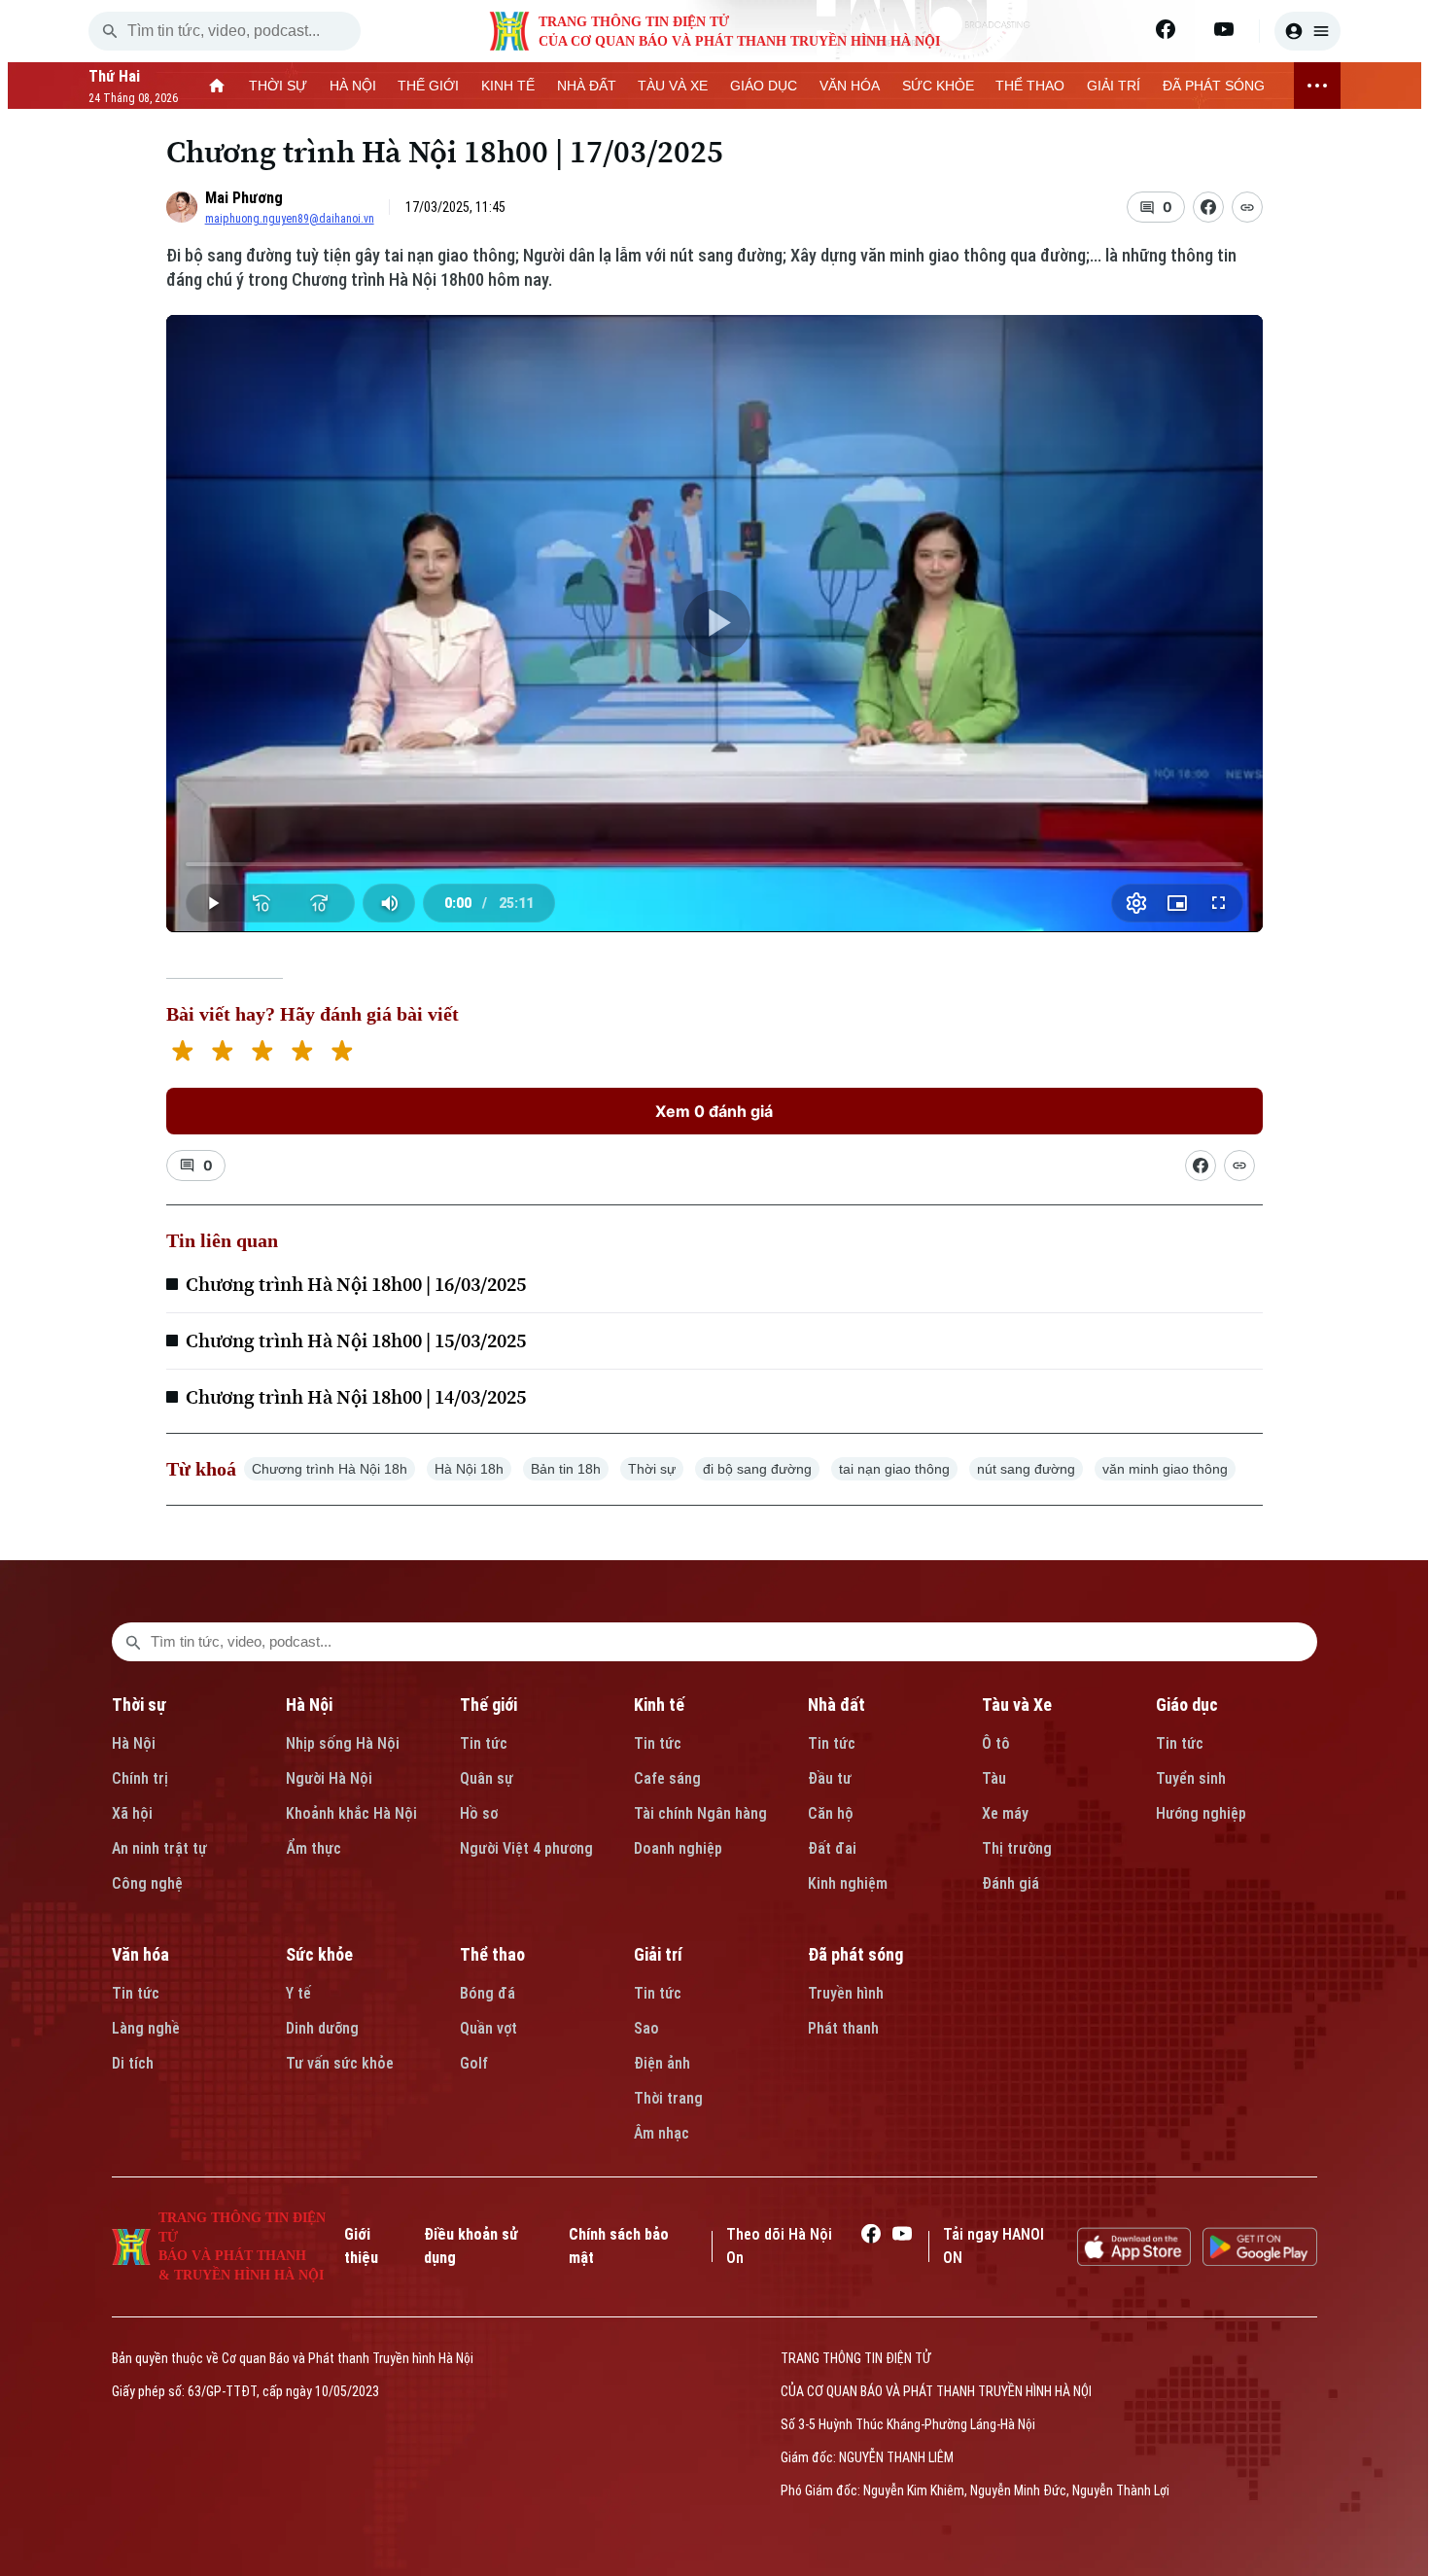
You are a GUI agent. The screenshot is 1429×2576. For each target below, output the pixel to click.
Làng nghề (146, 2028)
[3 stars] (262, 1053)
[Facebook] (1166, 29)
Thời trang (668, 2098)
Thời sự (652, 1469)
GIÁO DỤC (764, 86)
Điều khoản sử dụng (471, 2246)
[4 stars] (302, 1053)
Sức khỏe (319, 1954)
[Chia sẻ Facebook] (1208, 207)
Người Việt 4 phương (526, 1848)
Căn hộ (831, 1813)
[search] (110, 31)
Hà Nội (134, 1743)
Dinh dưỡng (322, 2028)
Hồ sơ (479, 1813)
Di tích (133, 2063)
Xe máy (1005, 1813)
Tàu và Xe (1017, 1705)
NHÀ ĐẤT (587, 86)
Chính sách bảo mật (619, 2246)
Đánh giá (1011, 1883)
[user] (1307, 31)
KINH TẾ (508, 86)
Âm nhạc (662, 2133)
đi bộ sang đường (757, 1469)
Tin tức (484, 1743)
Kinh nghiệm (848, 1883)
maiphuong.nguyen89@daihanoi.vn (290, 219)
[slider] (715, 864)
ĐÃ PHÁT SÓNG (1214, 86)
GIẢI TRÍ (1114, 86)
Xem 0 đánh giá (714, 1111)
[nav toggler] (1317, 86)
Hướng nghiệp (1201, 1813)
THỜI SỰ (278, 86)
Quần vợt (488, 2028)
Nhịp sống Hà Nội (343, 1743)
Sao (646, 2028)
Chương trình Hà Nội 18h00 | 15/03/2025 (356, 1340)
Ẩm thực (314, 1848)
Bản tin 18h (566, 1469)
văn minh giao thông (1165, 1469)
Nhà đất (836, 1705)
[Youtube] (1224, 29)
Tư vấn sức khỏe (340, 2063)
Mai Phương (244, 198)
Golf (474, 2063)
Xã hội (132, 1813)
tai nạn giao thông (894, 1469)
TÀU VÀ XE (673, 86)
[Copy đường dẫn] (1247, 207)
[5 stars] (342, 1053)
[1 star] (182, 1053)
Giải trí (658, 1954)
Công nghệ (147, 1883)
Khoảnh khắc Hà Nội (351, 1813)
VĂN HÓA (850, 86)
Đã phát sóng (855, 1954)
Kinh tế (659, 1705)
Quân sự (487, 1778)
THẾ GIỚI (428, 86)
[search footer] (133, 1642)
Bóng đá (488, 1993)
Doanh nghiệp (678, 1848)
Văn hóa (140, 1954)
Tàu (994, 1778)
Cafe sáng (667, 1778)
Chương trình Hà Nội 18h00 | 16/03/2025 (356, 1284)
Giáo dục (1187, 1705)
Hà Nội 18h (469, 1469)
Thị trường (1017, 1848)
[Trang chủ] (217, 86)
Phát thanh (843, 2028)
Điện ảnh (662, 2063)
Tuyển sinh (1191, 1778)
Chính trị (140, 1778)
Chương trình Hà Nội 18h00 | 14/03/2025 (356, 1397)
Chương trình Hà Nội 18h (330, 1469)
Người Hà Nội (329, 1778)
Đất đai (832, 1848)
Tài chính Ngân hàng (700, 1813)
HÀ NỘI (353, 86)
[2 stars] (222, 1053)
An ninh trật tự (159, 1848)
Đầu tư (830, 1778)
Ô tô (996, 1743)
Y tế (298, 1993)
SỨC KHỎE (938, 86)
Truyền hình (846, 1993)
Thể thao (492, 1954)
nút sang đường (1026, 1469)
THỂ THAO (1030, 86)
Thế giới (488, 1705)
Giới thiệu (361, 2246)
